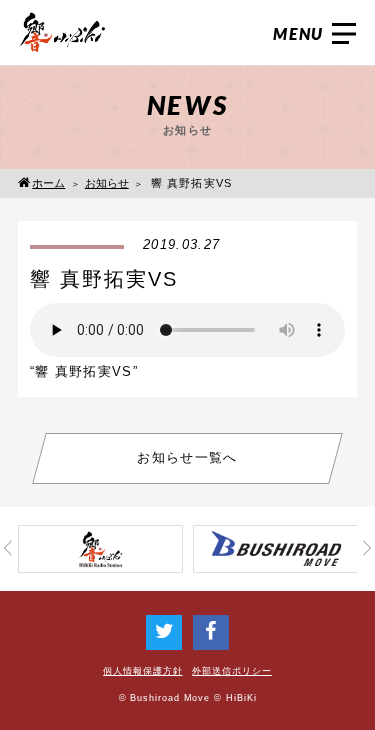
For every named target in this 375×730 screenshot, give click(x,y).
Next (367, 549)
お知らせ (107, 183)
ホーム (48, 183)
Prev (8, 549)
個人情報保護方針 (142, 671)
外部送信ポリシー (231, 671)
